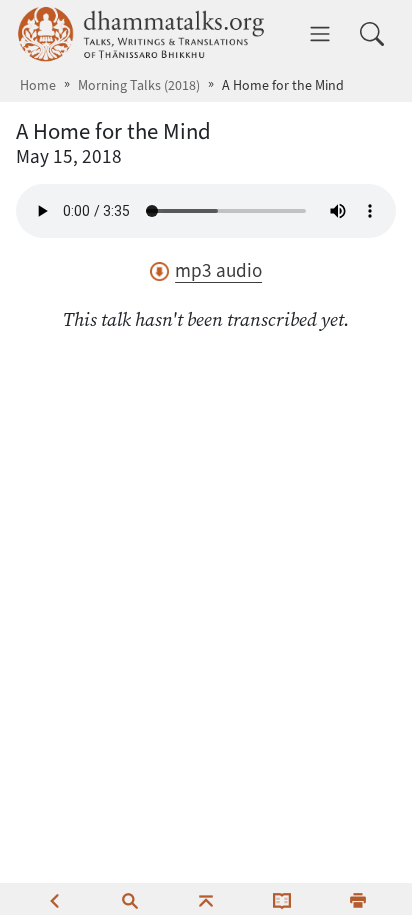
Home (38, 85)
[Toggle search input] (372, 34)
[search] (130, 899)
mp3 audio (218, 270)
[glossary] (282, 899)
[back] (54, 899)
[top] (206, 899)
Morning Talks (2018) (139, 85)
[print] (358, 899)
